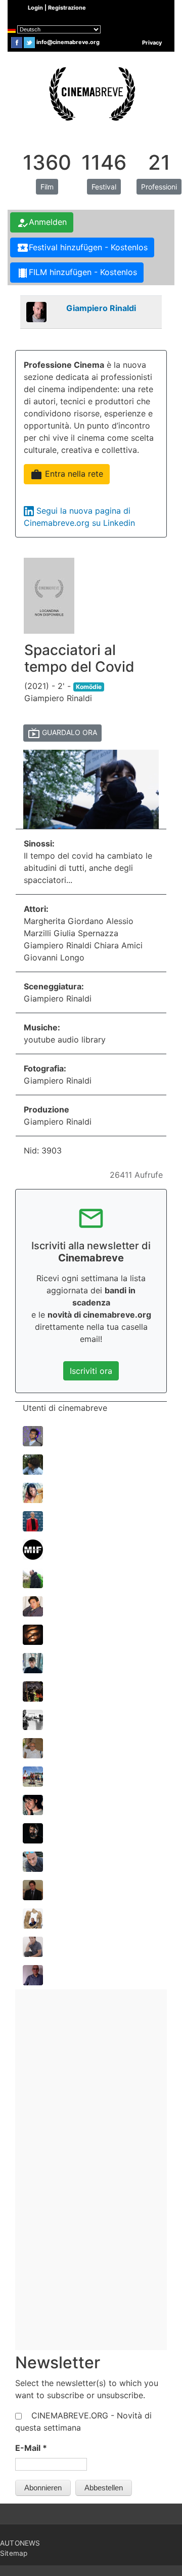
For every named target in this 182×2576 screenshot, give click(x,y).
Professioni (159, 187)
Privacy (152, 43)
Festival (104, 187)
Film (47, 187)
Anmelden (42, 223)
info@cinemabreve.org (68, 42)
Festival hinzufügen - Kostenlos (82, 248)
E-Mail (31, 2448)
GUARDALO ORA (62, 733)
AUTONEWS (20, 2543)
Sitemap (14, 2553)
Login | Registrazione (57, 8)
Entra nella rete (67, 475)
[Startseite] (91, 93)
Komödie (89, 687)
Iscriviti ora (91, 1371)
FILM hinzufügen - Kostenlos (77, 273)
